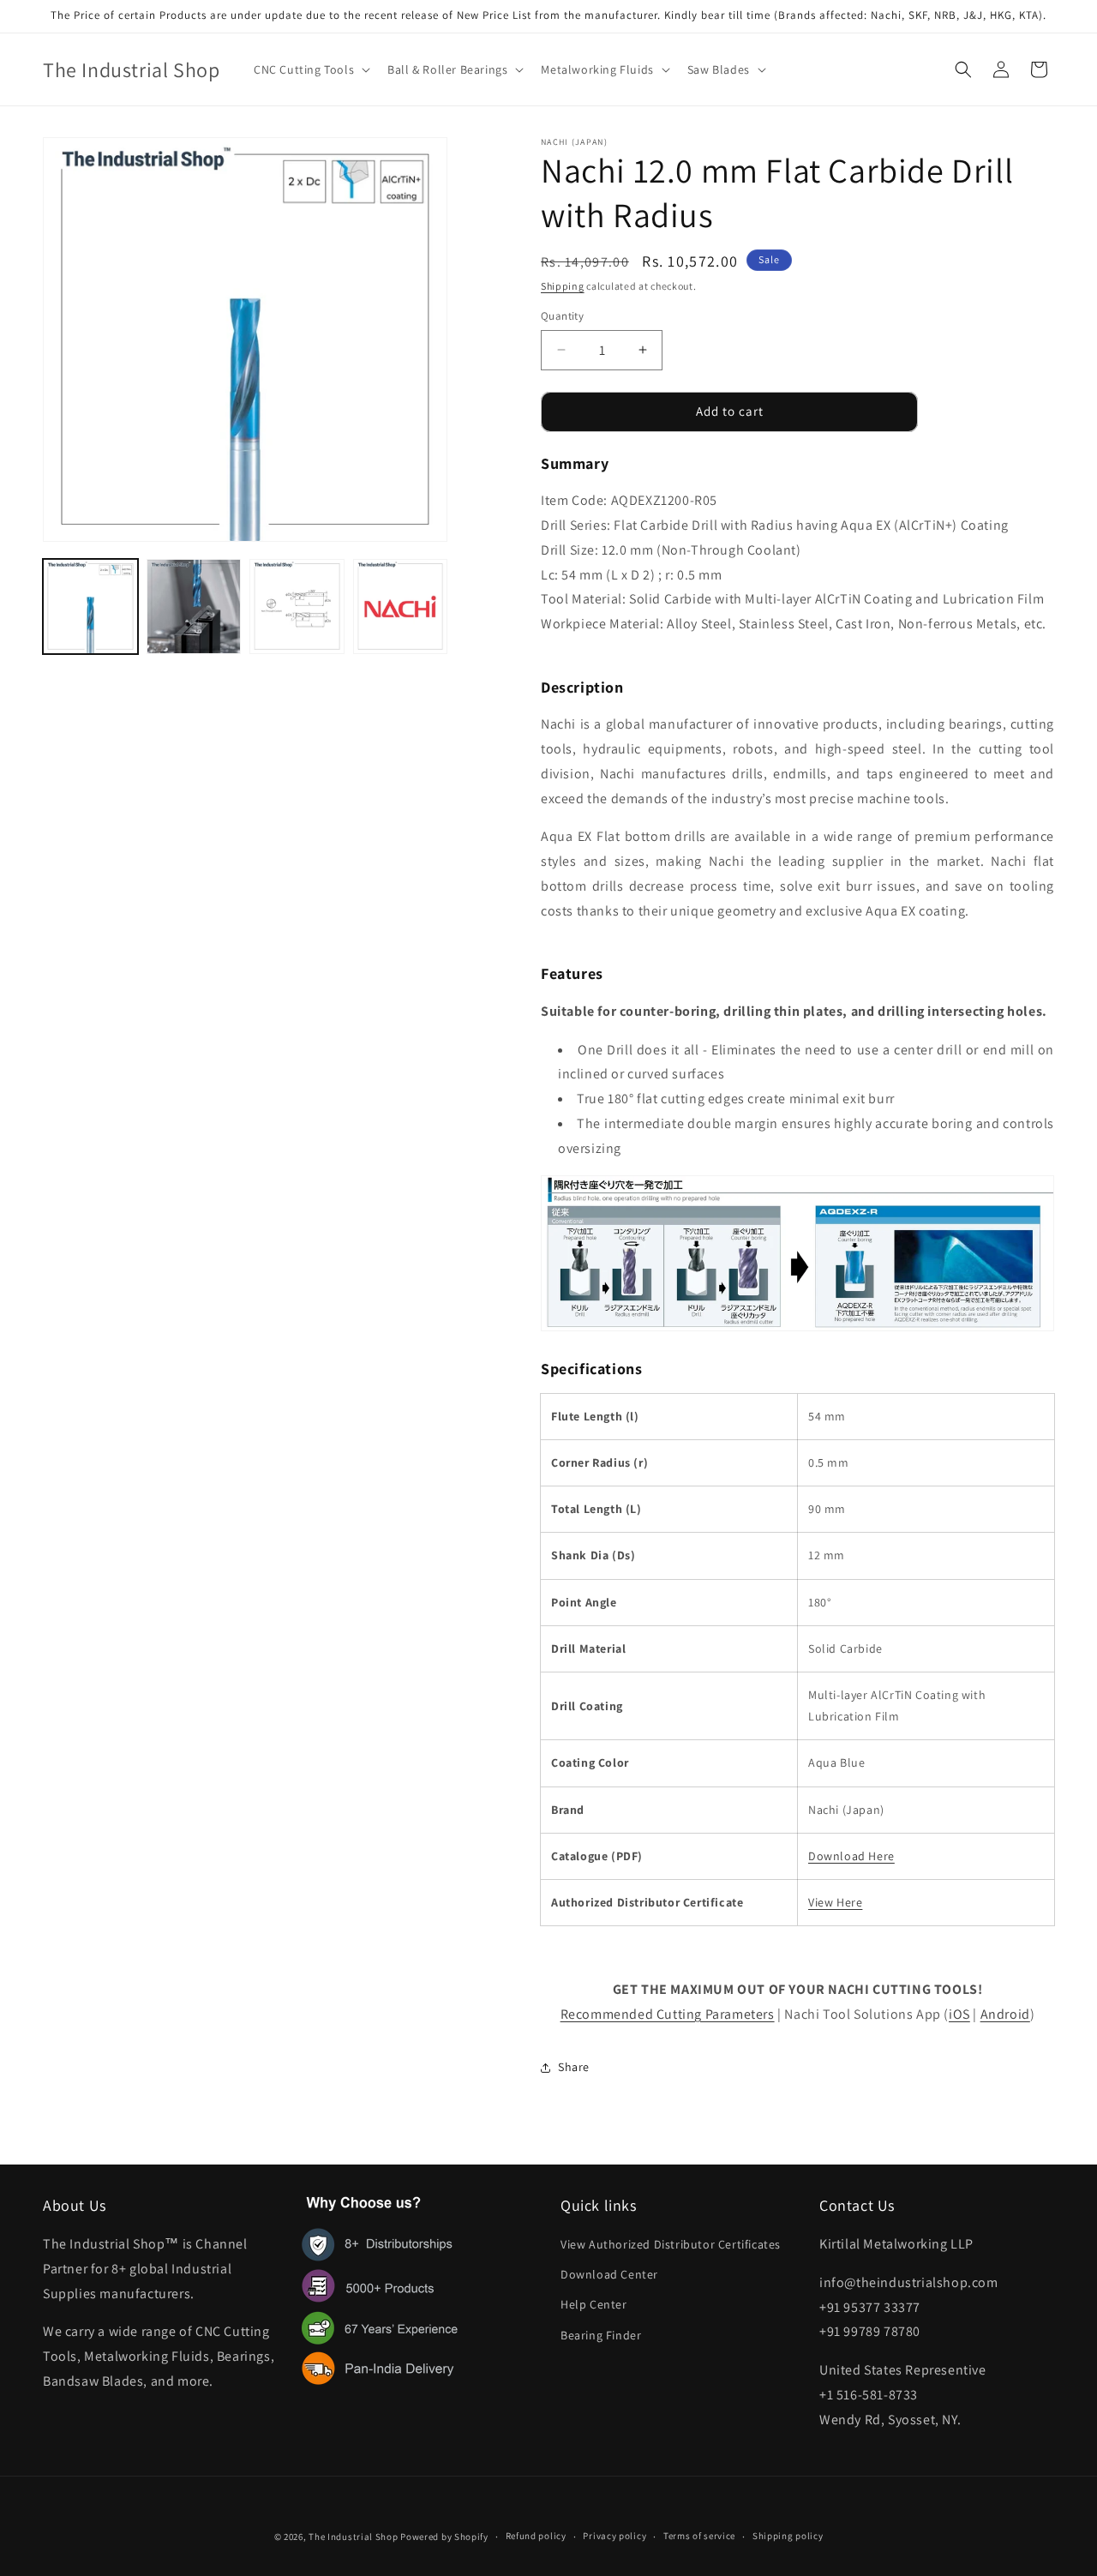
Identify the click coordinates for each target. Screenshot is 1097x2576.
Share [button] (574, 2067)
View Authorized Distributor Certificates (671, 2244)
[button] (310, 69)
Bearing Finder (601, 2335)
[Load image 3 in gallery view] (297, 606)
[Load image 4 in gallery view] (401, 606)
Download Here (851, 1856)
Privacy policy (614, 2536)
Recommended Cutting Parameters (668, 2014)
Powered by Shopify (444, 2537)
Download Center (609, 2274)
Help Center (594, 2304)
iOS (959, 2014)
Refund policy (536, 2536)
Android (1005, 2014)
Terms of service (699, 2536)
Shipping (563, 286)
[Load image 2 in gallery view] (194, 606)
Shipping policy (788, 2536)
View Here (835, 1902)
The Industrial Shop (353, 2537)
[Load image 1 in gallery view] (90, 606)
